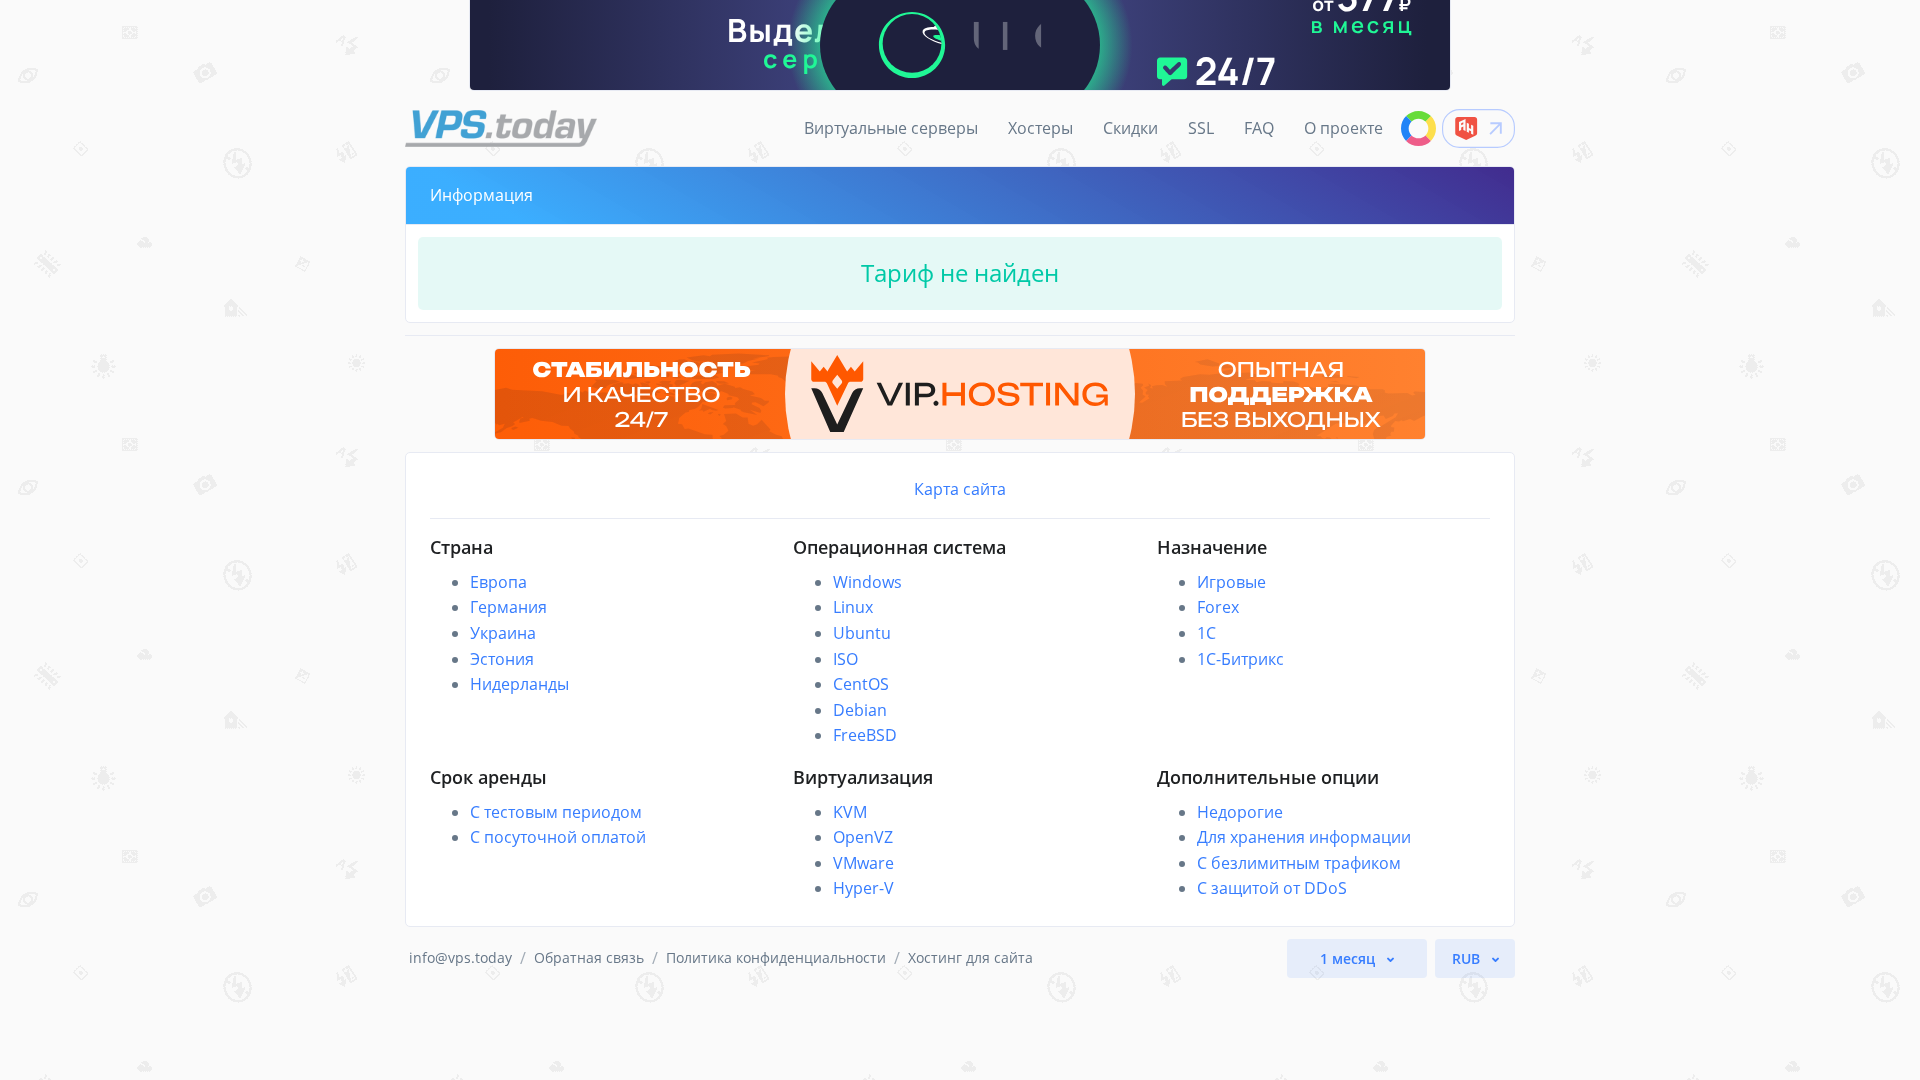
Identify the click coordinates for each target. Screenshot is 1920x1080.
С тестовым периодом (556, 812)
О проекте (1343, 128)
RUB (1468, 958)
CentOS (861, 684)
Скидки (1130, 128)
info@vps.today (460, 957)
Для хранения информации (1304, 837)
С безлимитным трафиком (1299, 863)
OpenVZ (863, 837)
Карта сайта (960, 489)
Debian (860, 710)
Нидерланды (519, 684)
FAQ (1259, 128)
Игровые (1231, 582)
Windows (867, 582)
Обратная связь (589, 957)
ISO (845, 659)
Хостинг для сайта (970, 957)
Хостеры (1040, 128)
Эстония (502, 659)
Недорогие (1240, 812)
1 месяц (1349, 958)
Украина (503, 633)
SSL (1201, 128)
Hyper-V (863, 888)
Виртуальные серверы (891, 128)
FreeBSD (865, 735)
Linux (853, 607)
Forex (1218, 607)
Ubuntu (862, 633)
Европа (498, 582)
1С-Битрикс (1240, 659)
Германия (508, 607)
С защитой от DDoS (1272, 888)
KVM (850, 812)
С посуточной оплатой (558, 837)
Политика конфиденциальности (776, 957)
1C (1206, 633)
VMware (863, 863)
